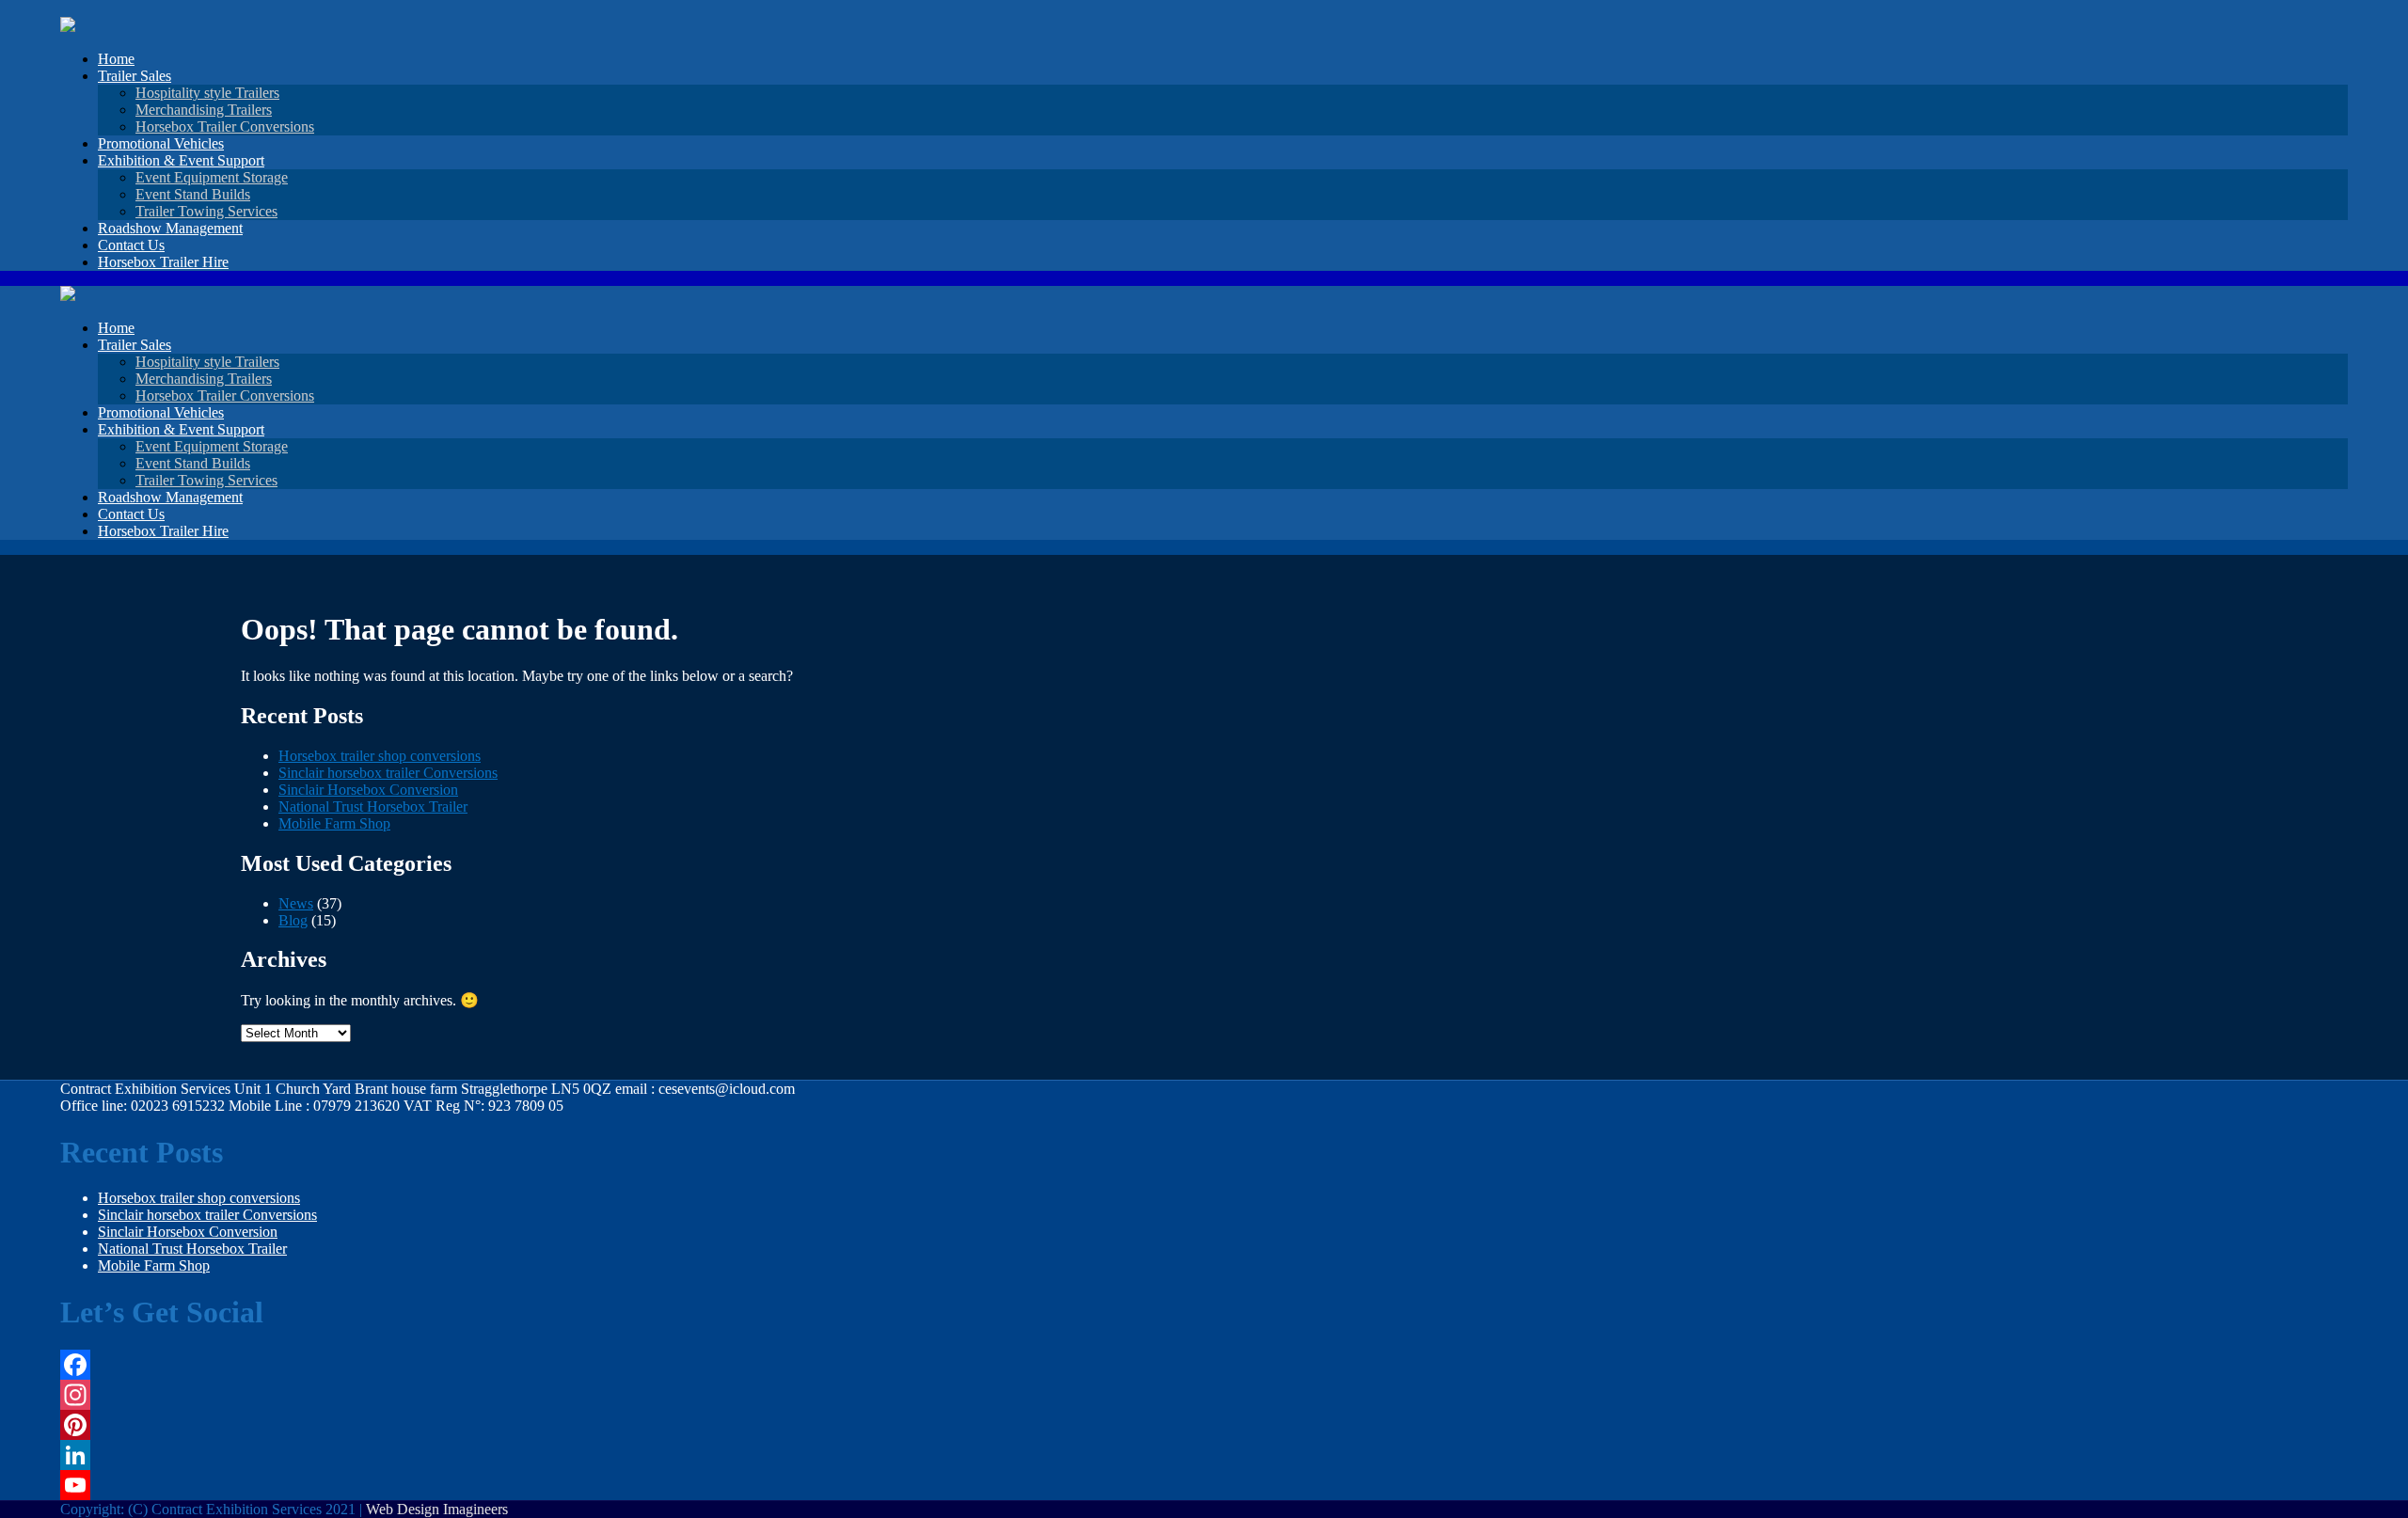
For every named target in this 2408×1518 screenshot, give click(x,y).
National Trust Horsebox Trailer (373, 806)
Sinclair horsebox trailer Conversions (388, 773)
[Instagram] (432, 1395)
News (296, 903)
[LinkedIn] (432, 1455)
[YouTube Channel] (432, 1485)
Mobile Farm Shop (334, 823)
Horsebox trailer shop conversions (380, 756)
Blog (293, 920)
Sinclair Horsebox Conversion (368, 790)
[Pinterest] (432, 1425)
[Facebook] (432, 1365)
